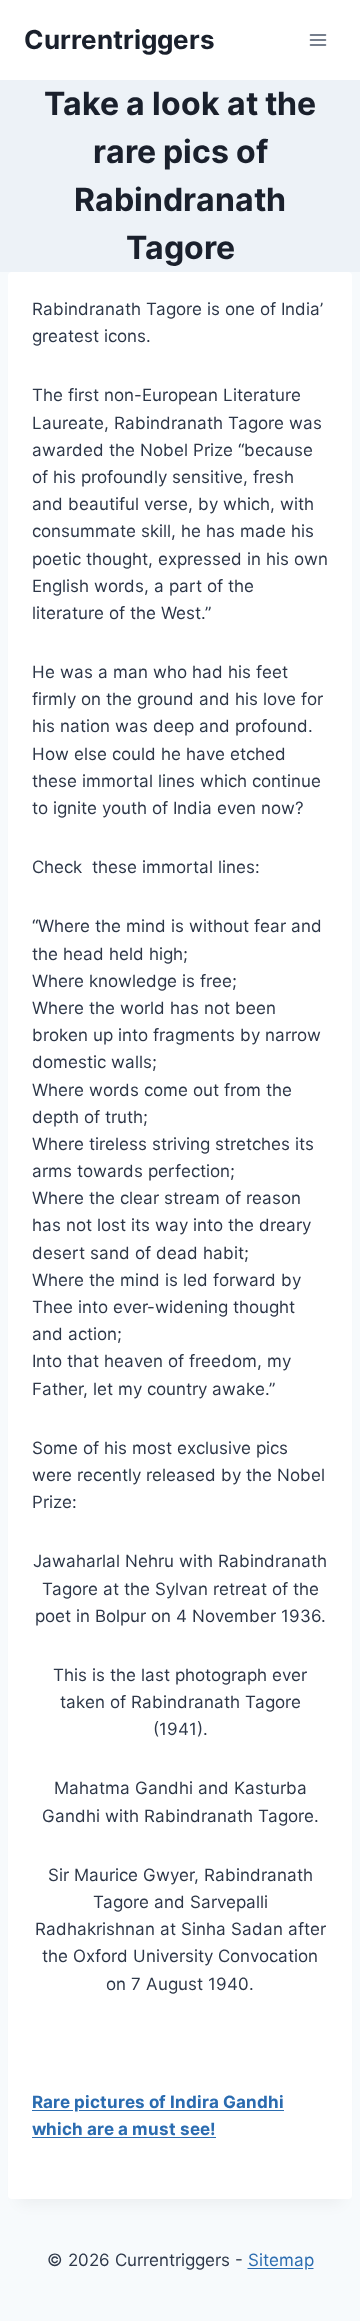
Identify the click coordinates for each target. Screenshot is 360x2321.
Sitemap (281, 2260)
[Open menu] (317, 39)
